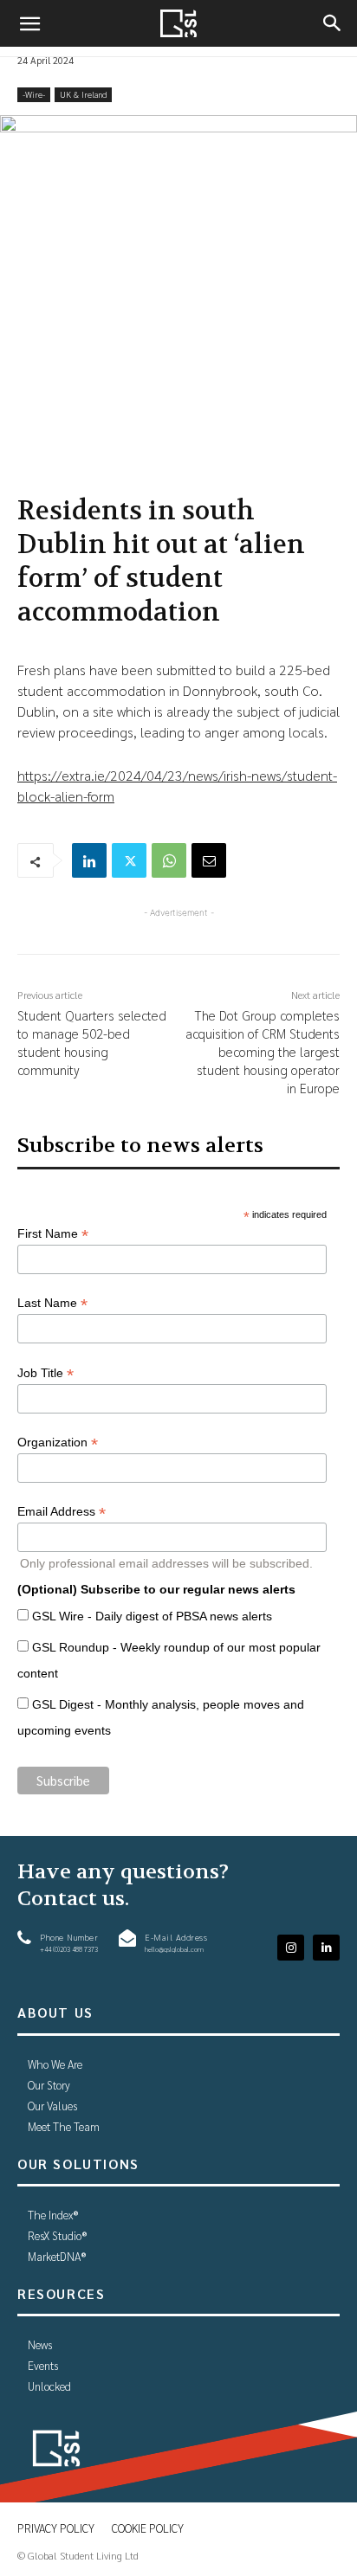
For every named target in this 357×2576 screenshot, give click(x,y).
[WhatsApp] (169, 860)
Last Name (52, 1303)
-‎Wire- (34, 94)
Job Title (45, 1373)
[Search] (333, 23)
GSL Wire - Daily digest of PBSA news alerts (152, 1616)
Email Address (62, 1512)
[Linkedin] (89, 860)
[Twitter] (129, 860)
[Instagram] (291, 1948)
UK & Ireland (83, 94)
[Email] (209, 860)
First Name (53, 1234)
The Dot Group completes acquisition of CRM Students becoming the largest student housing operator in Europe (263, 1051)
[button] (29, 23)
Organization (58, 1443)
